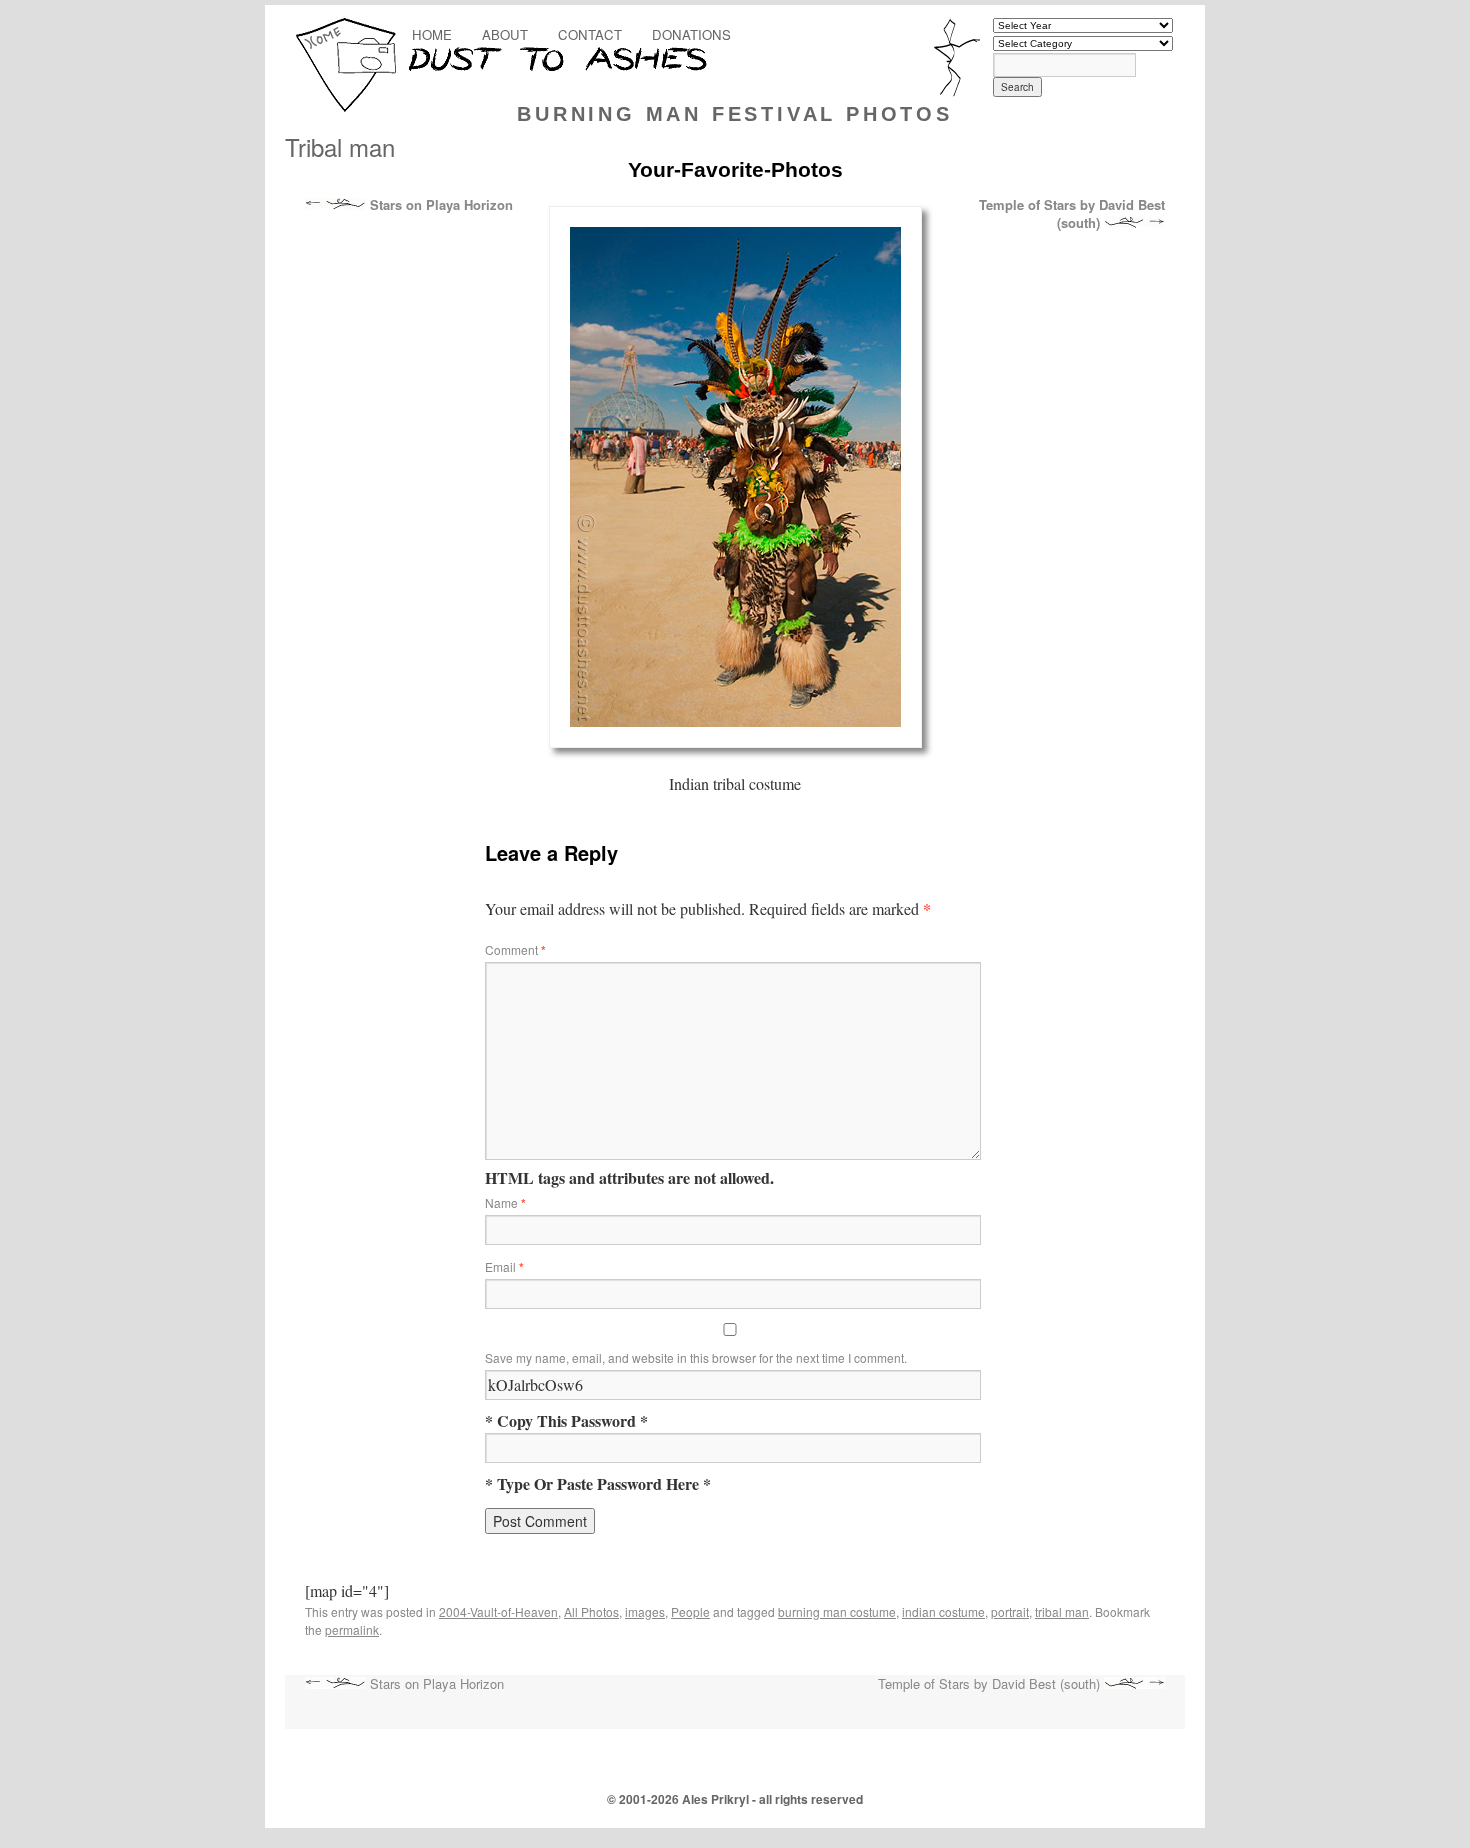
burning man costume (837, 1611)
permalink (352, 1629)
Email (504, 1266)
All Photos (591, 1611)
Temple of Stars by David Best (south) (1072, 214)
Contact (590, 34)
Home (432, 34)
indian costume (943, 1611)
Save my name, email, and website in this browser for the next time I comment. (696, 1357)
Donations (691, 34)
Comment (515, 949)
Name (505, 1202)
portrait (1010, 1611)
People (690, 1611)
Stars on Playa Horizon (439, 205)
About (505, 34)
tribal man (1062, 1611)
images (645, 1611)
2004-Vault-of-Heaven (498, 1611)
